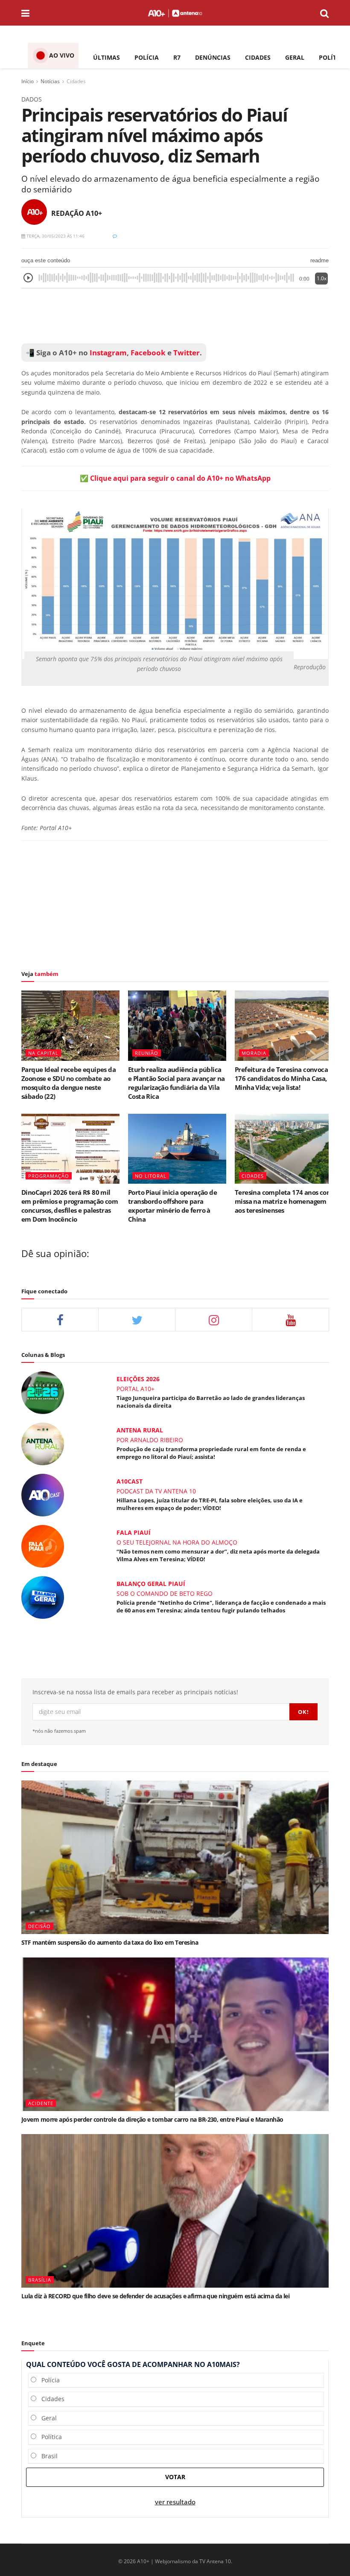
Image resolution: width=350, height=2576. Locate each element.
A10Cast (130, 1481)
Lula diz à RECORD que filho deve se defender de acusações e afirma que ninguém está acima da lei (155, 2296)
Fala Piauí (134, 1532)
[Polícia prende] (43, 1597)
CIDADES (258, 57)
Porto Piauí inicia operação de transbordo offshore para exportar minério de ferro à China (172, 1206)
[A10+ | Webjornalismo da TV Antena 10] (175, 13)
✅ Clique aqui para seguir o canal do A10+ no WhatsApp (175, 478)
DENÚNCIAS (213, 57)
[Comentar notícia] (115, 236)
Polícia (48, 2380)
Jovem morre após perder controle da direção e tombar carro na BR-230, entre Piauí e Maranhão (152, 2119)
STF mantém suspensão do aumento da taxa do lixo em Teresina (110, 1942)
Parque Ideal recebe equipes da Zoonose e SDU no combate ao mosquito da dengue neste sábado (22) (69, 1083)
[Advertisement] (175, 316)
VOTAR (175, 2477)
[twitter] (137, 1320)
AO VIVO (62, 55)
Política (49, 2437)
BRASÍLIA (40, 2280)
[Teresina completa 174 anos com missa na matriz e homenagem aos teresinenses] (284, 1149)
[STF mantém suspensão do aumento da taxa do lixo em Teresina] (175, 1857)
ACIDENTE (41, 2103)
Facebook (148, 353)
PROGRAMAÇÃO (49, 1176)
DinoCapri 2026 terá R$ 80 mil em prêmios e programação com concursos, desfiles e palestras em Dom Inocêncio (70, 1206)
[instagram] (214, 1320)
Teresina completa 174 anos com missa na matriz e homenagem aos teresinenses (284, 1201)
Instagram (107, 353)
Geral (47, 2418)
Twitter (187, 353)
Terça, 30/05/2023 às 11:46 (55, 236)
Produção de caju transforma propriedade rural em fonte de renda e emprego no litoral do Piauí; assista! (211, 1453)
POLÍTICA (333, 57)
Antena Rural (140, 1430)
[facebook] (60, 1320)
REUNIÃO (147, 1053)
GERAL (295, 57)
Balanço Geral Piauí (151, 1584)
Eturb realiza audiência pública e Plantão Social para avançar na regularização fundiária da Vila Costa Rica (176, 1083)
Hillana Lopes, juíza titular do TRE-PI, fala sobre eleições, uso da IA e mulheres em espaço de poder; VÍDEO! (210, 1504)
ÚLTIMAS (106, 57)
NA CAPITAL (43, 1053)
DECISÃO (39, 1926)
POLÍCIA (147, 57)
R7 (177, 57)
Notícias (50, 81)
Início (28, 81)
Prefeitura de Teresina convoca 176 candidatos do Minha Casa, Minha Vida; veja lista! (281, 1078)
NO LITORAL (151, 1176)
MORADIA (254, 1053)
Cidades (76, 81)
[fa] (290, 1320)
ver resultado (175, 2502)
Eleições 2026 (138, 1379)
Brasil (47, 2456)
